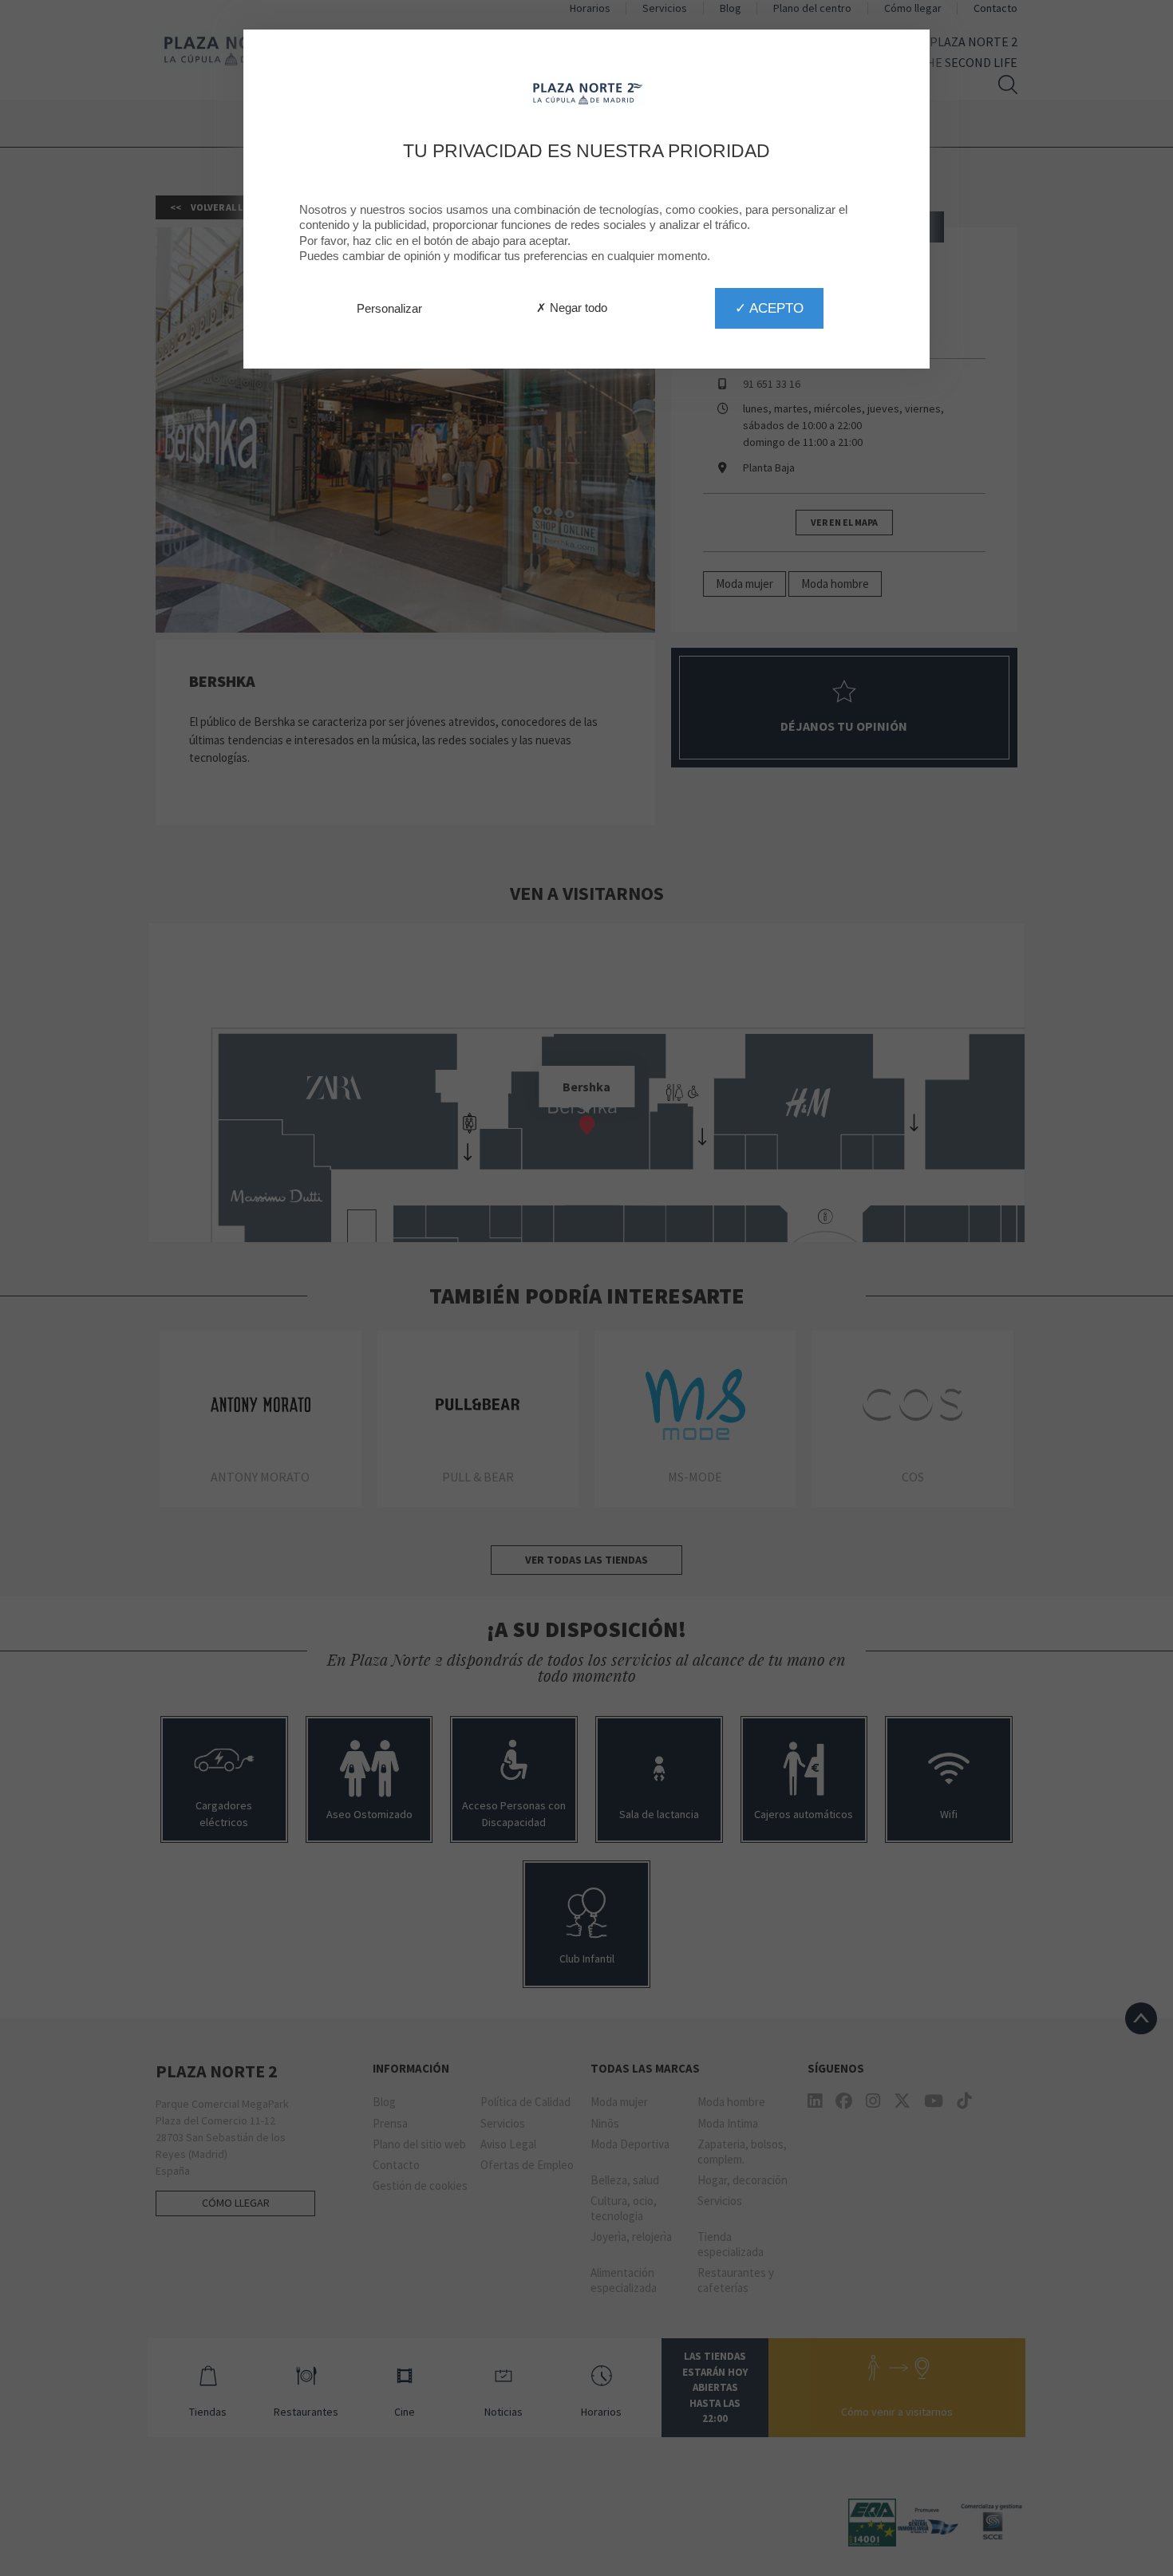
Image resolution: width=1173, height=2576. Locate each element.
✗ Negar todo (572, 308)
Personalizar (389, 308)
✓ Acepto (769, 308)
